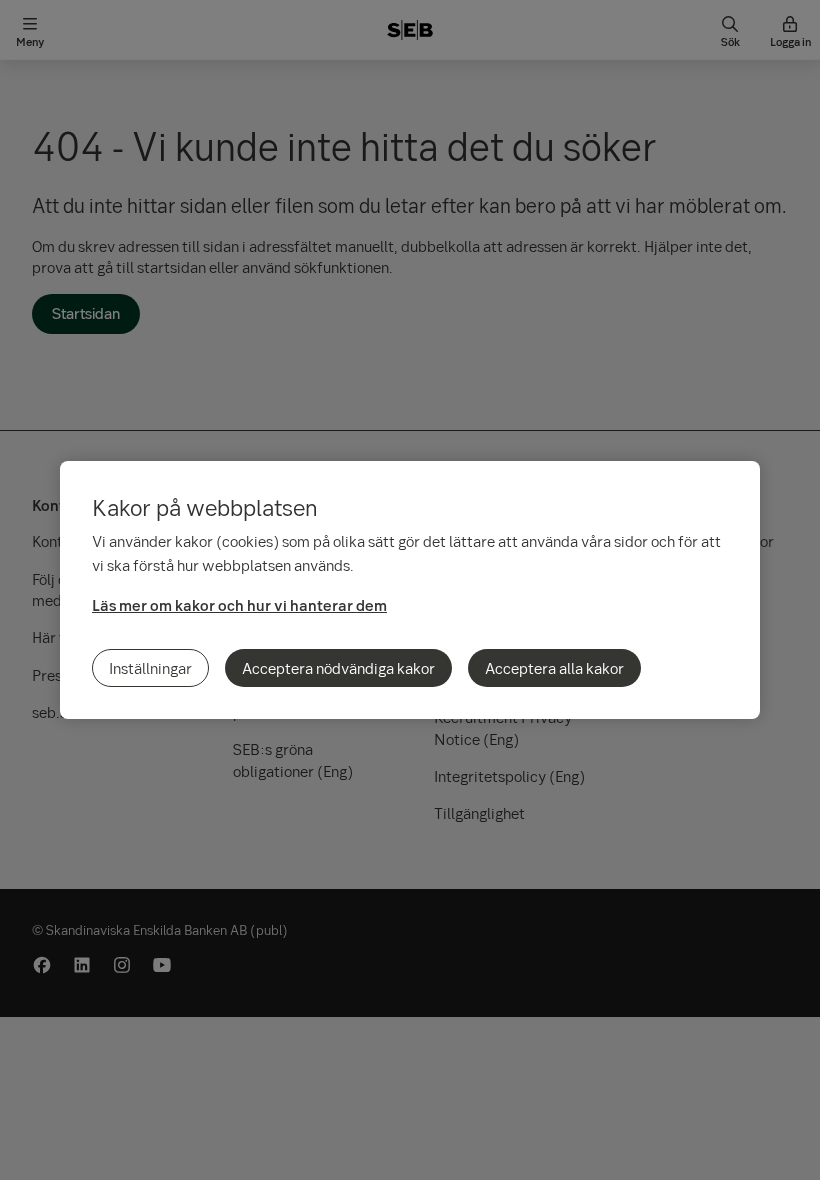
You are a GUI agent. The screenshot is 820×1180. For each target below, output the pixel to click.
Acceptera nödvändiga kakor (338, 668)
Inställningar (150, 668)
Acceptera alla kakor (554, 668)
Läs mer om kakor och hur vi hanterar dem (239, 605)
